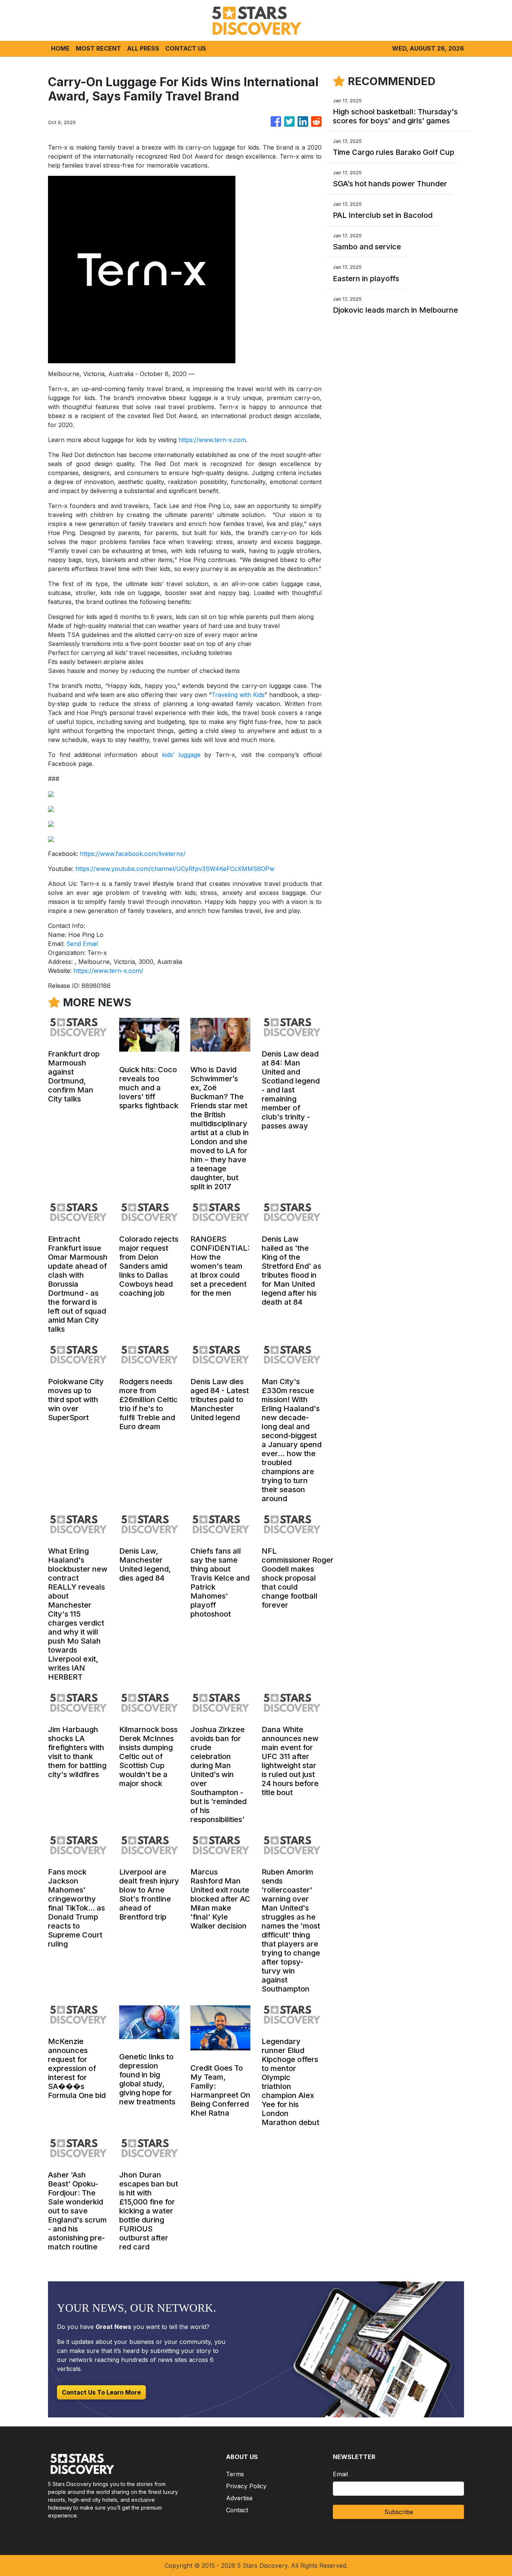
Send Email (82, 944)
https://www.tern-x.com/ (108, 971)
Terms (235, 2474)
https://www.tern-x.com (212, 440)
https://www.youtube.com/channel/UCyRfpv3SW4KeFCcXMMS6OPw (175, 869)
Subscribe (399, 2512)
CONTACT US (186, 48)
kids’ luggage (181, 755)
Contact (237, 2510)
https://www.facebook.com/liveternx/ (133, 854)
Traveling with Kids (238, 695)
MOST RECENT (98, 48)
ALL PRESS (143, 48)
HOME (60, 48)
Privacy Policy (246, 2486)
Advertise (239, 2498)
